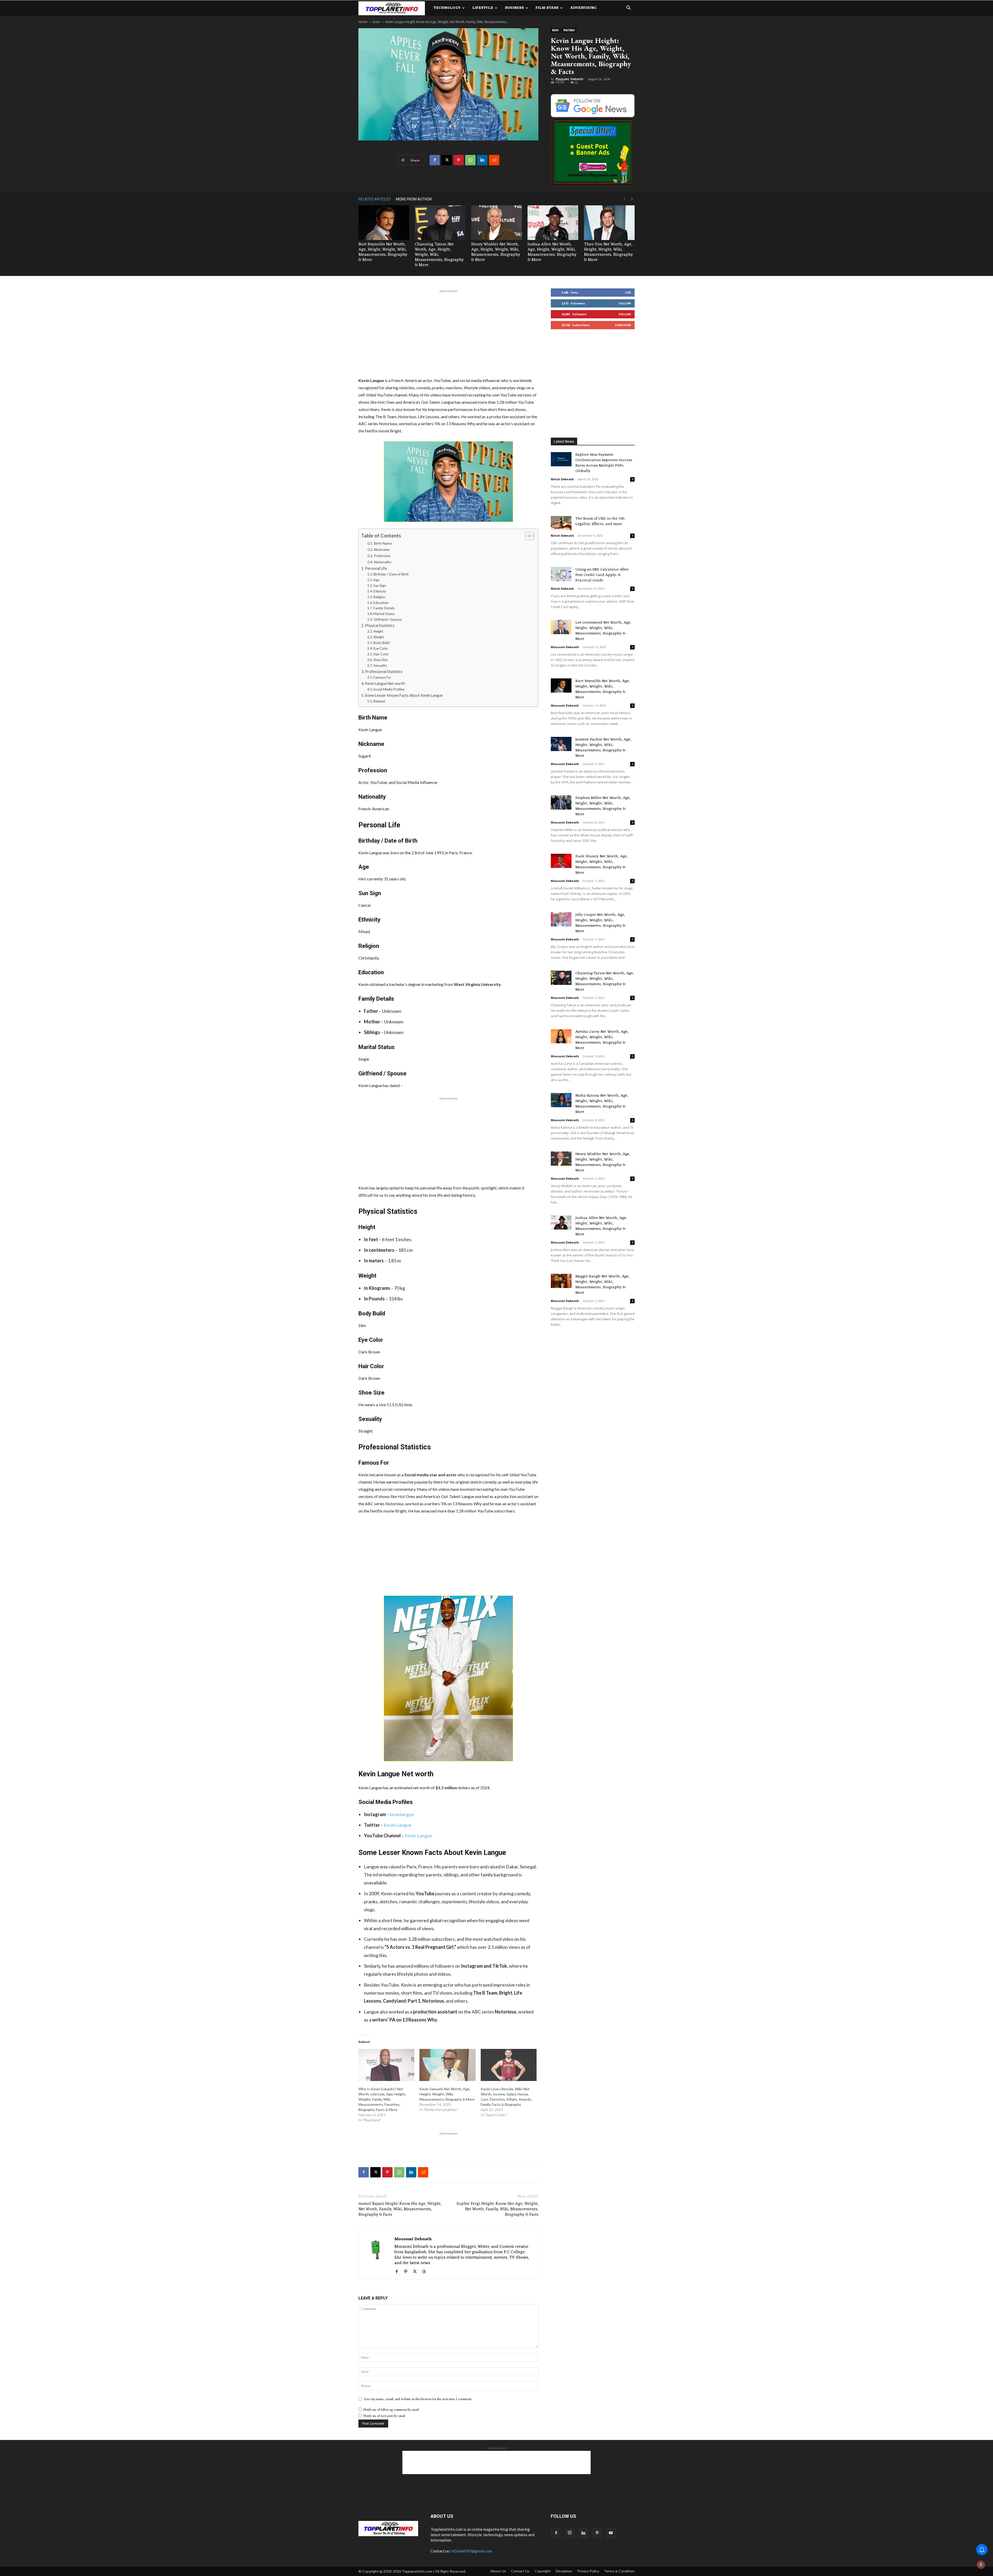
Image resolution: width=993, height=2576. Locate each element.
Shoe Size (381, 660)
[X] (447, 160)
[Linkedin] (482, 160)
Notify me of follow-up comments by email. (391, 2410)
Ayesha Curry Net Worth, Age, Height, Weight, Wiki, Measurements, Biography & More (602, 1040)
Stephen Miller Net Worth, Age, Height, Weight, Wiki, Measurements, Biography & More (603, 806)
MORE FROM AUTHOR (414, 199)
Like (628, 292)
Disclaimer (564, 2571)
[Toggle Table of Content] (527, 536)
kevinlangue (402, 1814)
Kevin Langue (398, 1825)
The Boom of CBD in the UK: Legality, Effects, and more (600, 521)
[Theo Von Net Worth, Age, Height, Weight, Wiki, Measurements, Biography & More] (609, 223)
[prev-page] (624, 199)
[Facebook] (435, 160)
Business (514, 8)
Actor (376, 22)
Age (376, 580)
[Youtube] (611, 2533)
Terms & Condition (619, 2571)
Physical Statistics (380, 626)
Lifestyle (483, 8)
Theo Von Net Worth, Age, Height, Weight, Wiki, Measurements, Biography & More (608, 252)
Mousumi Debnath (569, 79)
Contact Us (520, 2571)
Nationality (383, 562)
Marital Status (384, 614)
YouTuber (569, 30)
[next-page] (632, 199)
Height (378, 631)
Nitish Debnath (562, 479)
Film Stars (547, 8)
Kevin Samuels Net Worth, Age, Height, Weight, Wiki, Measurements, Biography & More (447, 2094)
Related (379, 701)
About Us (498, 2571)
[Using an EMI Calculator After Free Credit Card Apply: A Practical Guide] (561, 574)
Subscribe (623, 325)
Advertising (583, 8)
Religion (379, 597)
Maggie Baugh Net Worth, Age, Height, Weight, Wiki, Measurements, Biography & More (602, 1285)
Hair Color (381, 654)
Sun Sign (380, 586)
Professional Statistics (384, 672)
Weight (379, 637)
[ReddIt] (494, 160)
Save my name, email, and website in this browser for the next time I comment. (418, 2399)
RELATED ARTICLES (375, 199)
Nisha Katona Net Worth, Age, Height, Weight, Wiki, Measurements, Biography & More (602, 1104)
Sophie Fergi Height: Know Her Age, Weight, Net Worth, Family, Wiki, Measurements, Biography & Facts (497, 2209)
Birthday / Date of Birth (391, 574)
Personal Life (376, 568)
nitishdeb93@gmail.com (471, 2551)
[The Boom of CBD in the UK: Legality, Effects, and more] (561, 523)
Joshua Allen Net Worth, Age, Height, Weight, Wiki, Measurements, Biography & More (552, 252)
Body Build (382, 643)
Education (381, 603)
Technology (447, 8)
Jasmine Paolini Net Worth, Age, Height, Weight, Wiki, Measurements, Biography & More (603, 748)
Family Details (384, 608)
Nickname (382, 550)
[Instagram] (570, 2533)
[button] (628, 8)
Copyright (543, 2571)
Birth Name (383, 543)
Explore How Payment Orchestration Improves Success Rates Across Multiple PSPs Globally (604, 463)
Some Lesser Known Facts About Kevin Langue (404, 695)
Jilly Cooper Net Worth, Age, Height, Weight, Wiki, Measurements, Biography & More (600, 923)
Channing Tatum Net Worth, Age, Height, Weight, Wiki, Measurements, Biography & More (605, 982)
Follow (625, 303)
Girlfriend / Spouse (388, 619)
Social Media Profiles (389, 689)
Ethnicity (380, 591)
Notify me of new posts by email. (385, 2416)
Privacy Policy (588, 2571)
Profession (382, 556)
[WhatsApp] (470, 160)
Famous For (382, 677)
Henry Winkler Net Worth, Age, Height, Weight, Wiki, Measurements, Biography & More (496, 252)
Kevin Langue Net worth (385, 683)
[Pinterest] (458, 160)
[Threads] (426, 2272)
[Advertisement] (448, 333)
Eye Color (381, 648)
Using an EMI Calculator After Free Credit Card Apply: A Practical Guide (602, 575)
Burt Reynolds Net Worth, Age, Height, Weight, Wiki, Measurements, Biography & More (383, 252)
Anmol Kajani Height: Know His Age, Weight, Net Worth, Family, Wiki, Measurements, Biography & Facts (400, 2209)
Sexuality (380, 665)
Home (363, 22)
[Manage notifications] (981, 2565)
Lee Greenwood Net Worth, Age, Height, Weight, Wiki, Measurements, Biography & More (603, 631)
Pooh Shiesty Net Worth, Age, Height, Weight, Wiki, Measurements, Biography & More (601, 865)
